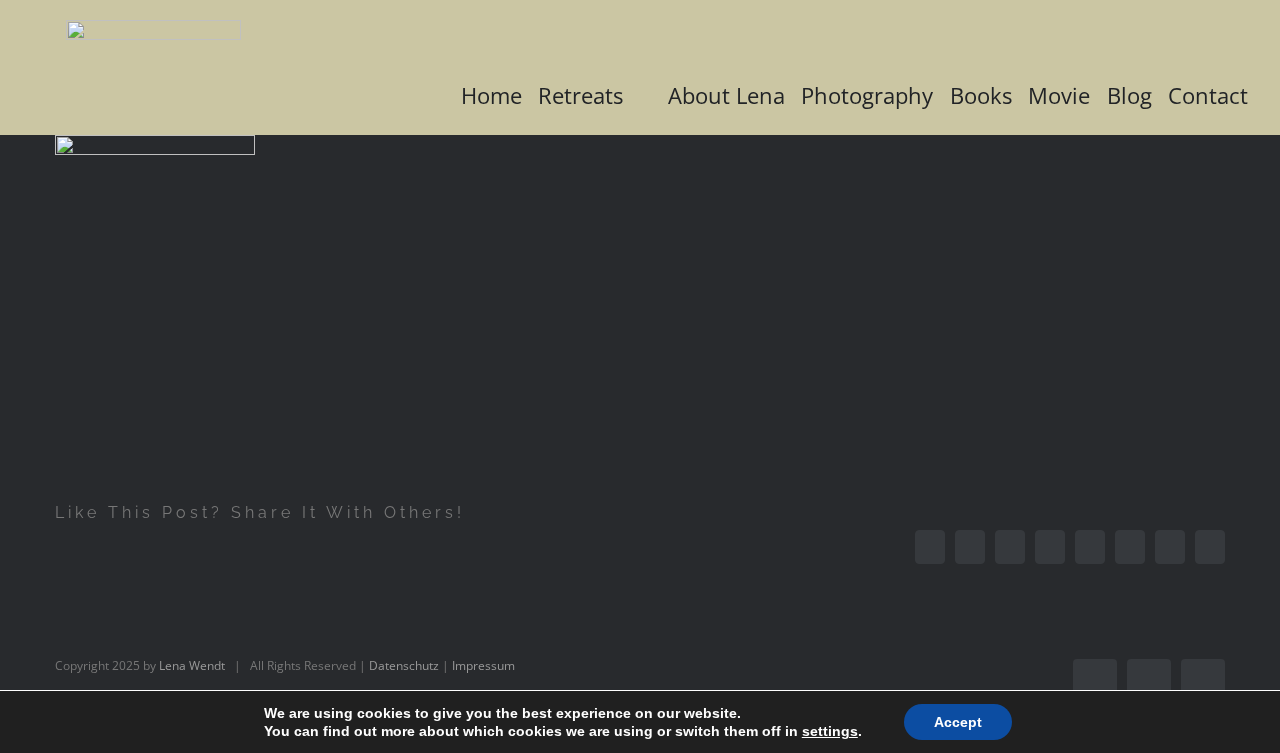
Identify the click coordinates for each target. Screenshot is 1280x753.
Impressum (483, 665)
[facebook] (1095, 681)
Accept (958, 722)
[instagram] (1149, 681)
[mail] (1203, 681)
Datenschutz (404, 665)
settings (830, 731)
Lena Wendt (192, 665)
